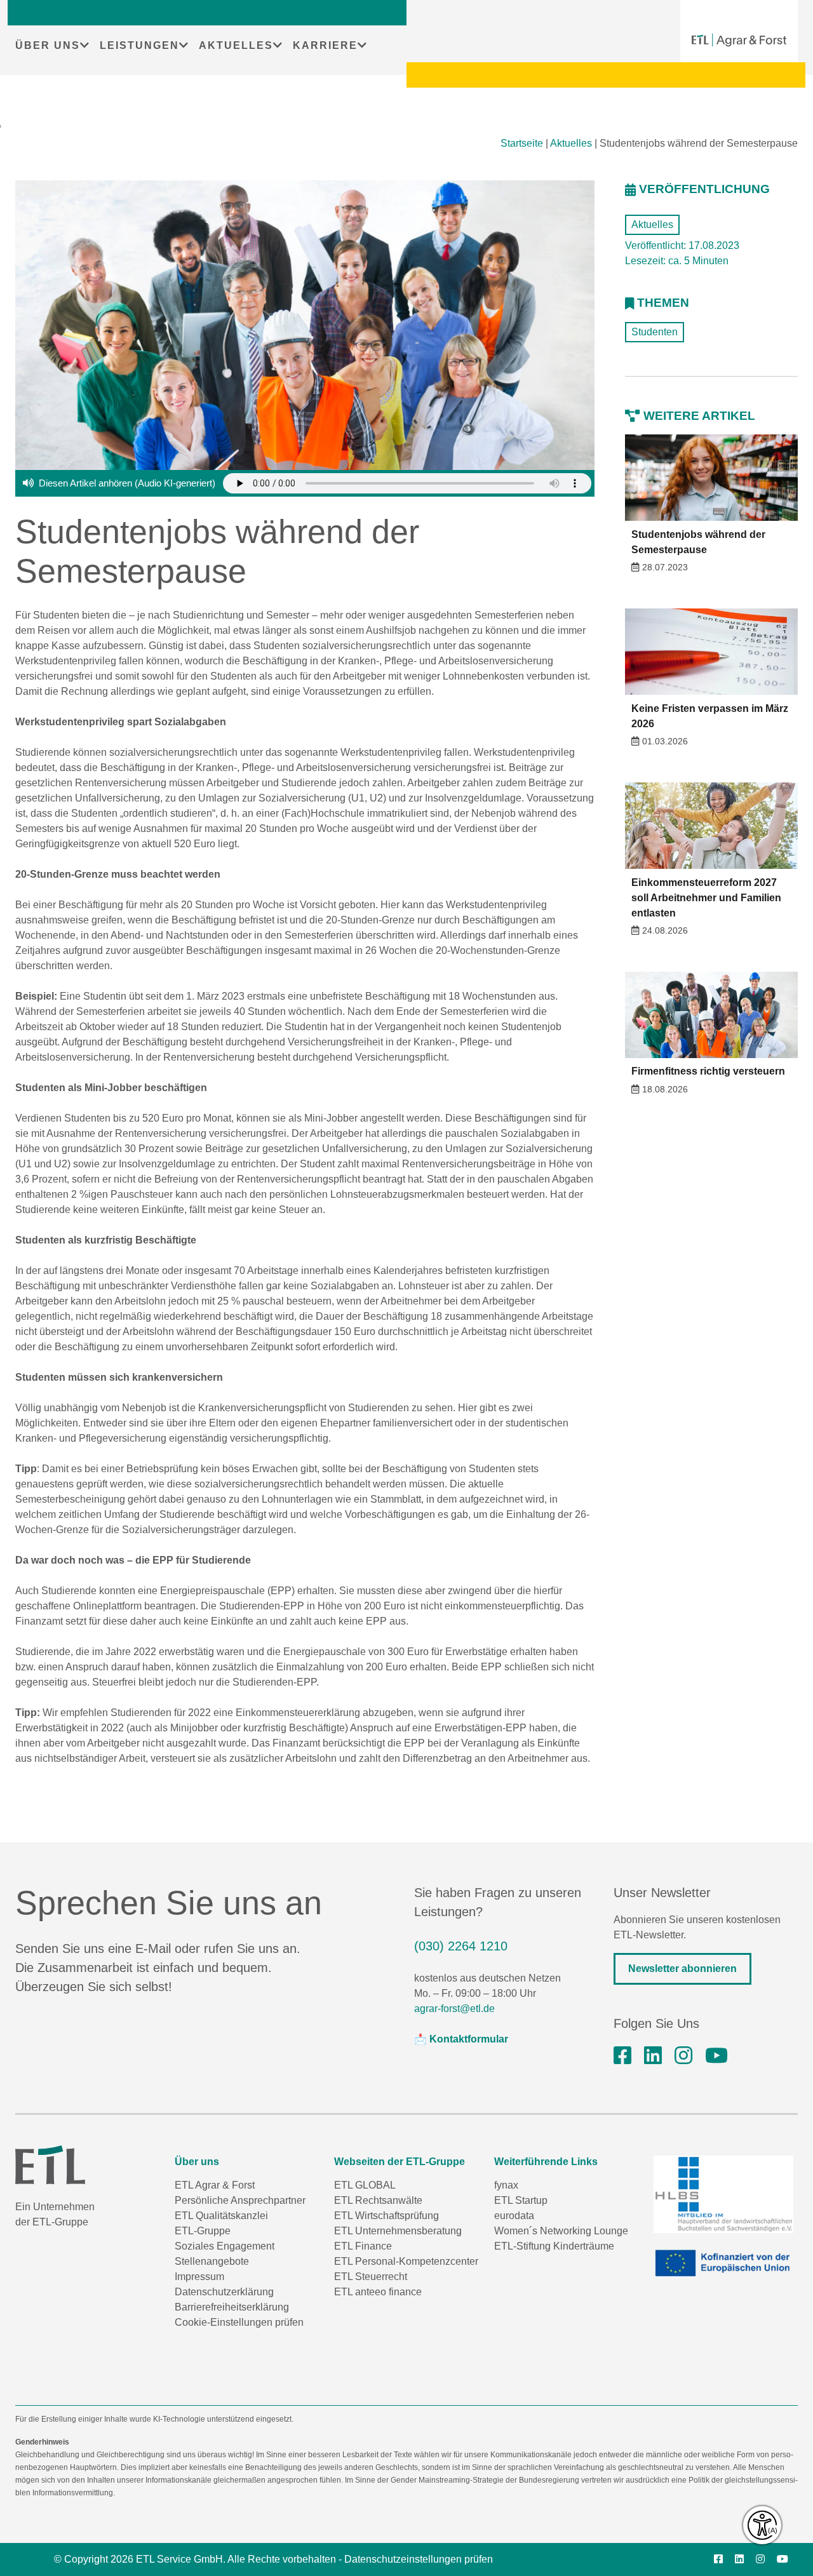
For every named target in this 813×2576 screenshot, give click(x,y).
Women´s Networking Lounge (561, 2231)
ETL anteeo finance (378, 2292)
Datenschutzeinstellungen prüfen (419, 2559)
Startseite (522, 143)
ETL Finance (363, 2246)
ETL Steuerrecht (371, 2277)
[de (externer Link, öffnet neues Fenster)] (726, 2264)
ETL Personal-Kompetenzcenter (406, 2261)
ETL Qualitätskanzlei (221, 2216)
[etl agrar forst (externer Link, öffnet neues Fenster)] (653, 2056)
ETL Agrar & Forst (215, 2185)
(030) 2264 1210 (461, 1946)
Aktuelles (571, 143)
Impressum (199, 2277)
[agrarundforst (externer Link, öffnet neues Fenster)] (622, 2056)
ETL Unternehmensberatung (398, 2231)
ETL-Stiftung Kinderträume (554, 2246)
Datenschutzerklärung (224, 2292)
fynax (506, 2185)
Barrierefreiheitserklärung (232, 2307)
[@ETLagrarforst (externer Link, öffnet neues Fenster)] (716, 2056)
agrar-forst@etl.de (454, 2009)
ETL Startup (521, 2200)
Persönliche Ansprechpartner (240, 2200)
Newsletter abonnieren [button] (682, 1969)
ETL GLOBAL (365, 2185)
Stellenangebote (212, 2261)
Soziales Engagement (225, 2246)
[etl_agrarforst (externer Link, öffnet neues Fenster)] (683, 2056)
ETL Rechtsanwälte (378, 2200)
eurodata (514, 2216)
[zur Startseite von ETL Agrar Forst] (739, 40)
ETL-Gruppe (203, 2231)
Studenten (655, 332)
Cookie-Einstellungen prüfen (239, 2322)
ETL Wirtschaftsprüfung (386, 2216)
